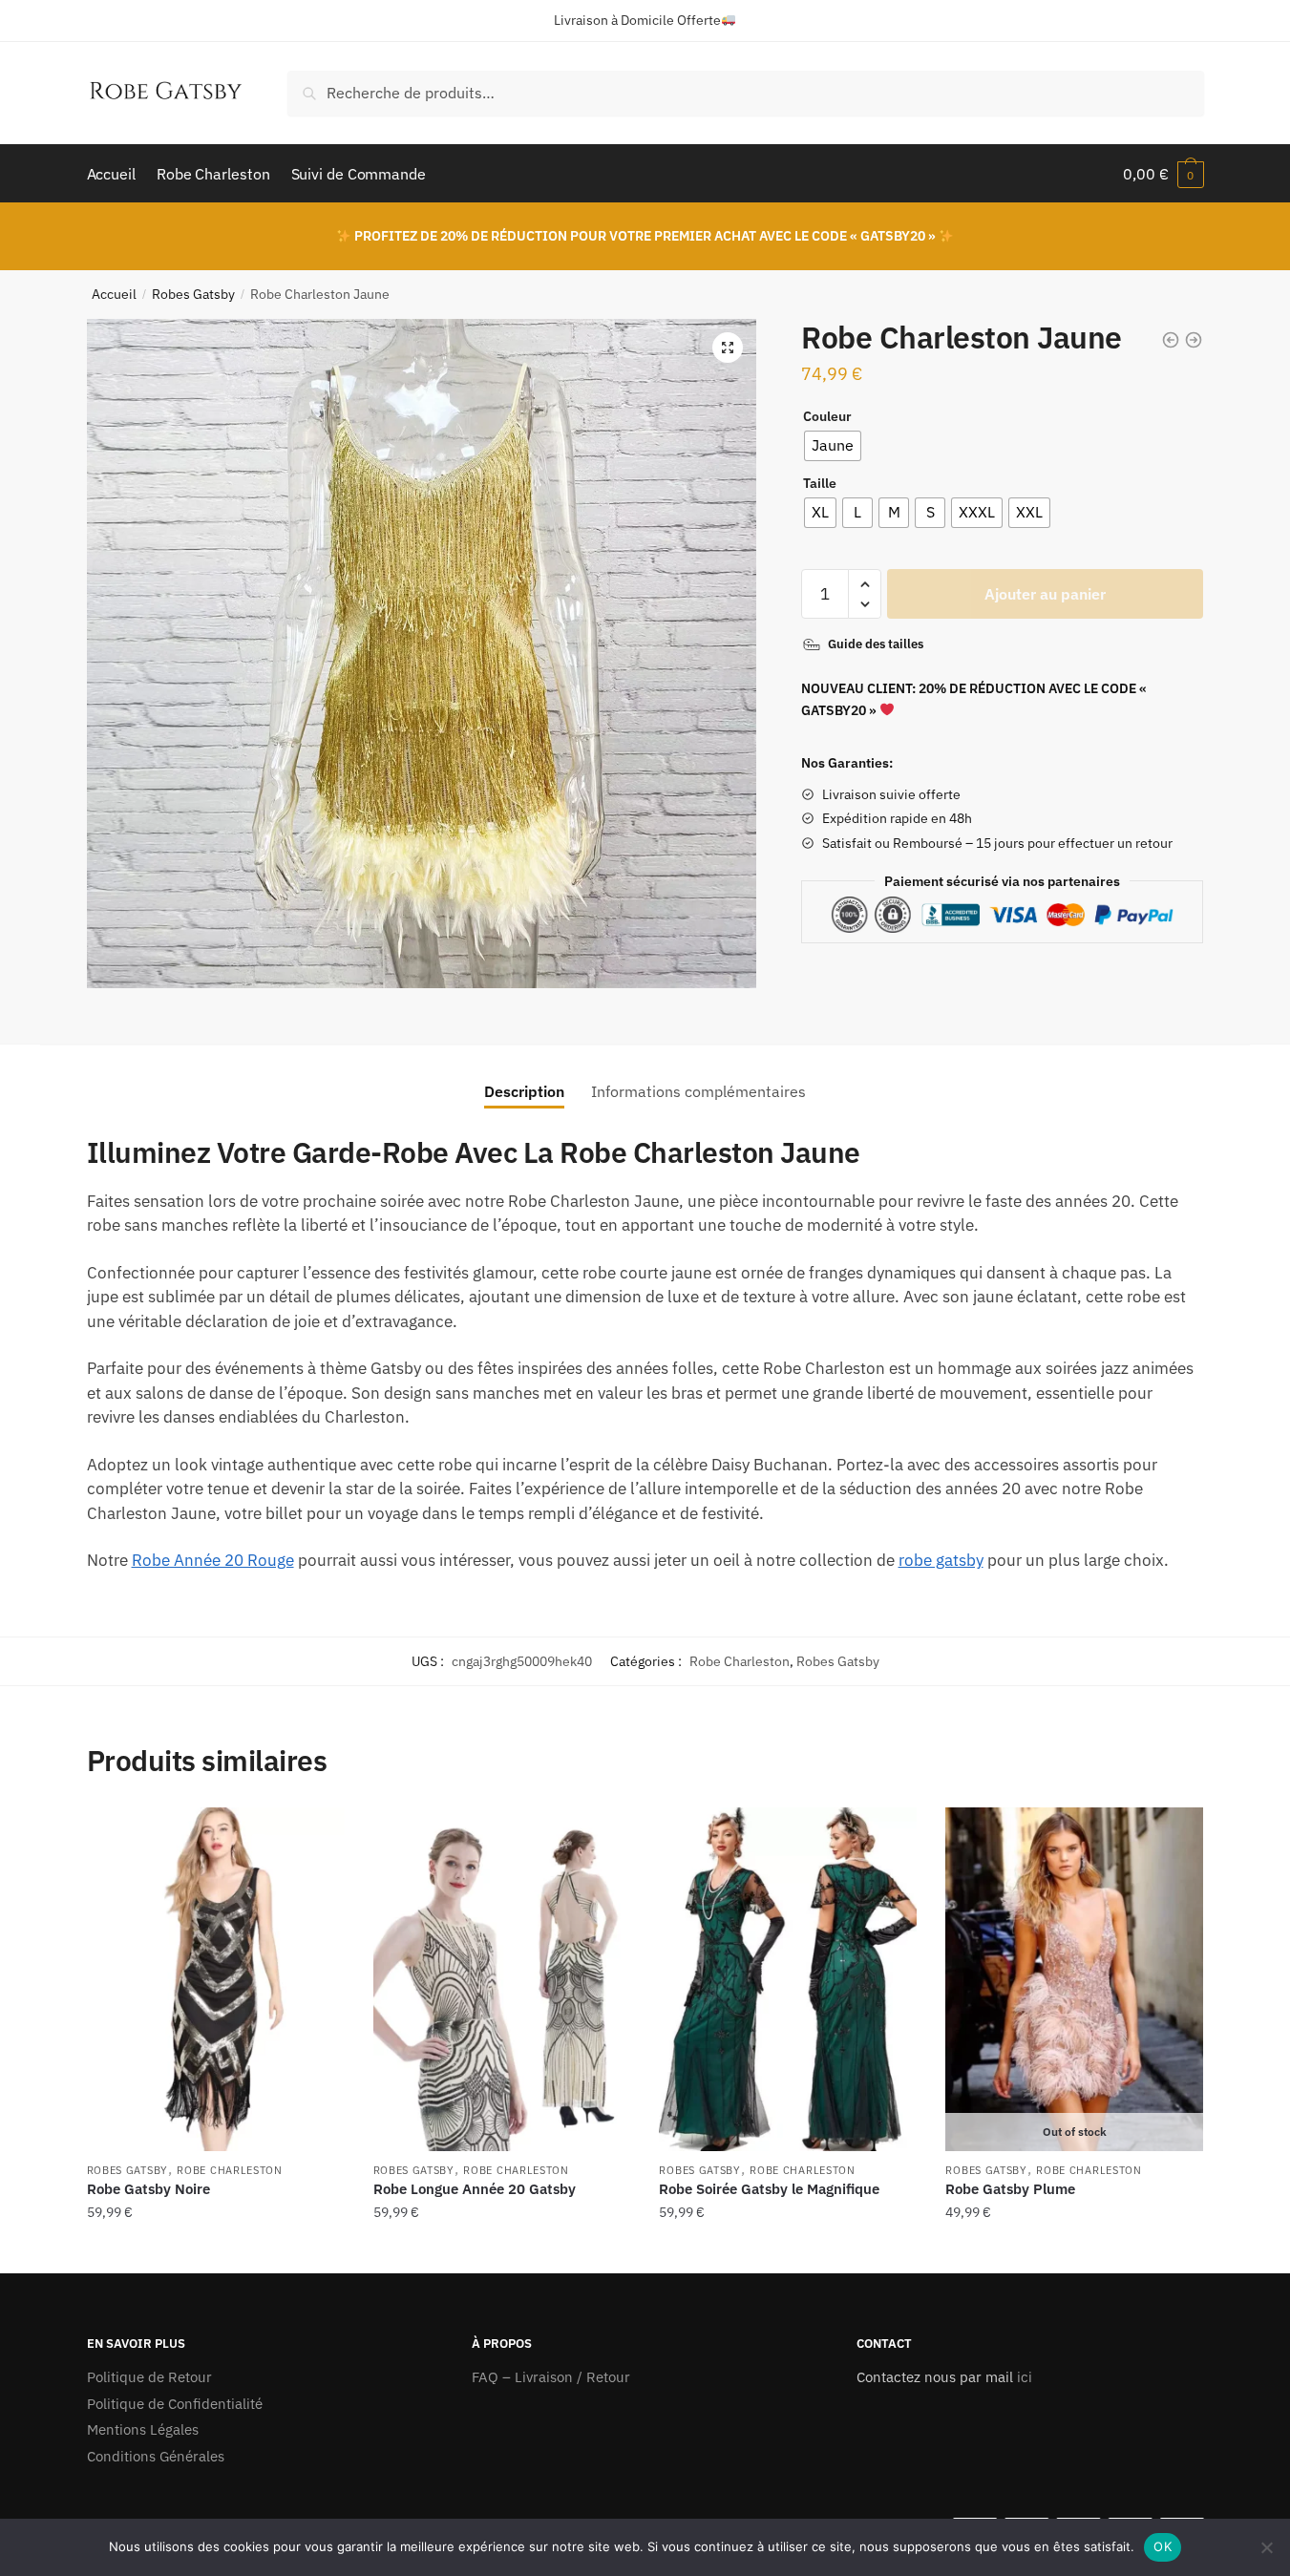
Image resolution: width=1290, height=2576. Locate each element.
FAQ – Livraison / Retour (551, 2377)
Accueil (114, 294)
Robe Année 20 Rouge (213, 1560)
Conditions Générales (156, 2456)
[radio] (833, 446)
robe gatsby (941, 1560)
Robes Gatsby (193, 294)
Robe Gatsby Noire (148, 2189)
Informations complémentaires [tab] (698, 1091)
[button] (728, 348)
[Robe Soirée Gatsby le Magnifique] (788, 1979)
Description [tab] (524, 1091)
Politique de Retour (149, 2377)
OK (1163, 2546)
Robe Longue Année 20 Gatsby (475, 2189)
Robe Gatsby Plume (1010, 2189)
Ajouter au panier (1045, 594)
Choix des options (216, 2251)
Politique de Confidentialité (175, 2404)
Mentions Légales (143, 2429)
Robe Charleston (740, 1661)
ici (1023, 2377)
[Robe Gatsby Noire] (216, 1979)
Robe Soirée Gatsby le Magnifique (769, 2189)
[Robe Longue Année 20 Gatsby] (502, 1979)
